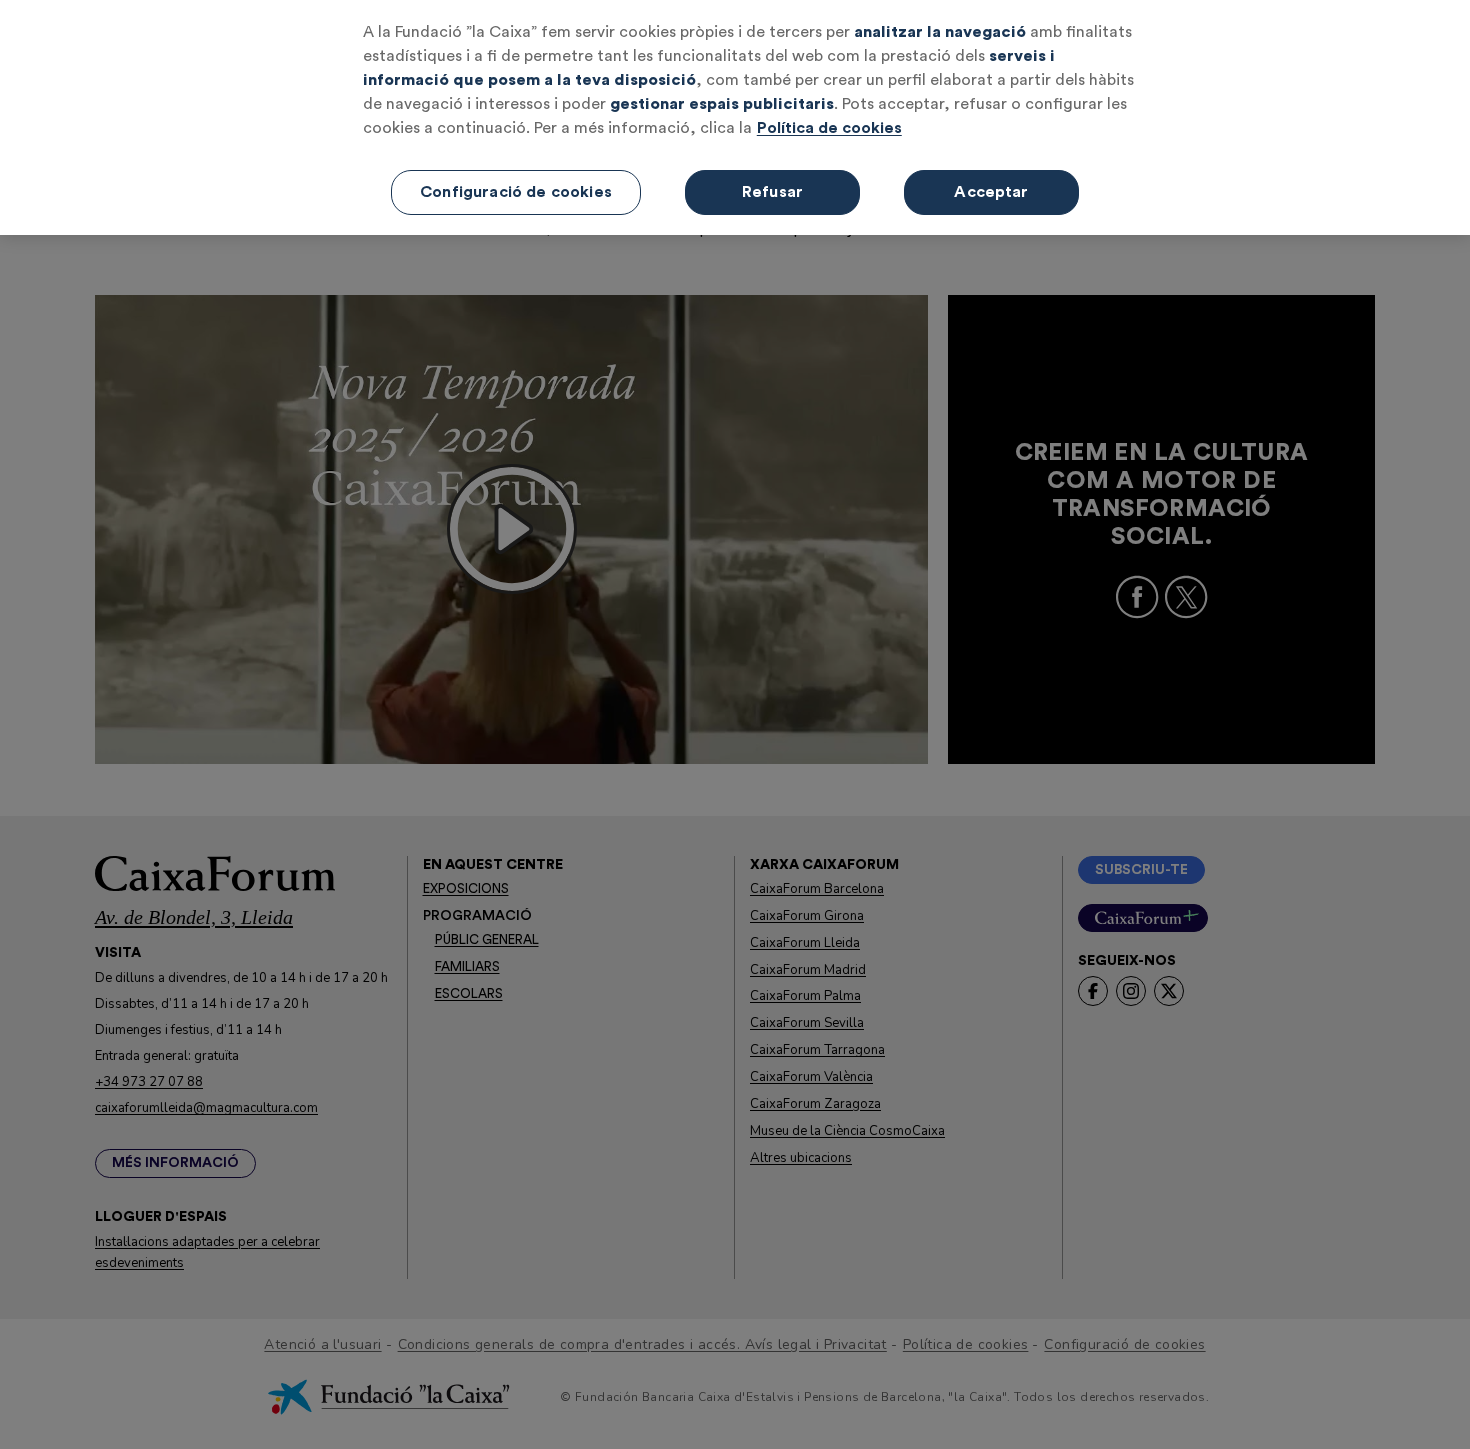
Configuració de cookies (516, 192)
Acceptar (991, 192)
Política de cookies (829, 128)
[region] (735, 117)
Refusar (772, 192)
